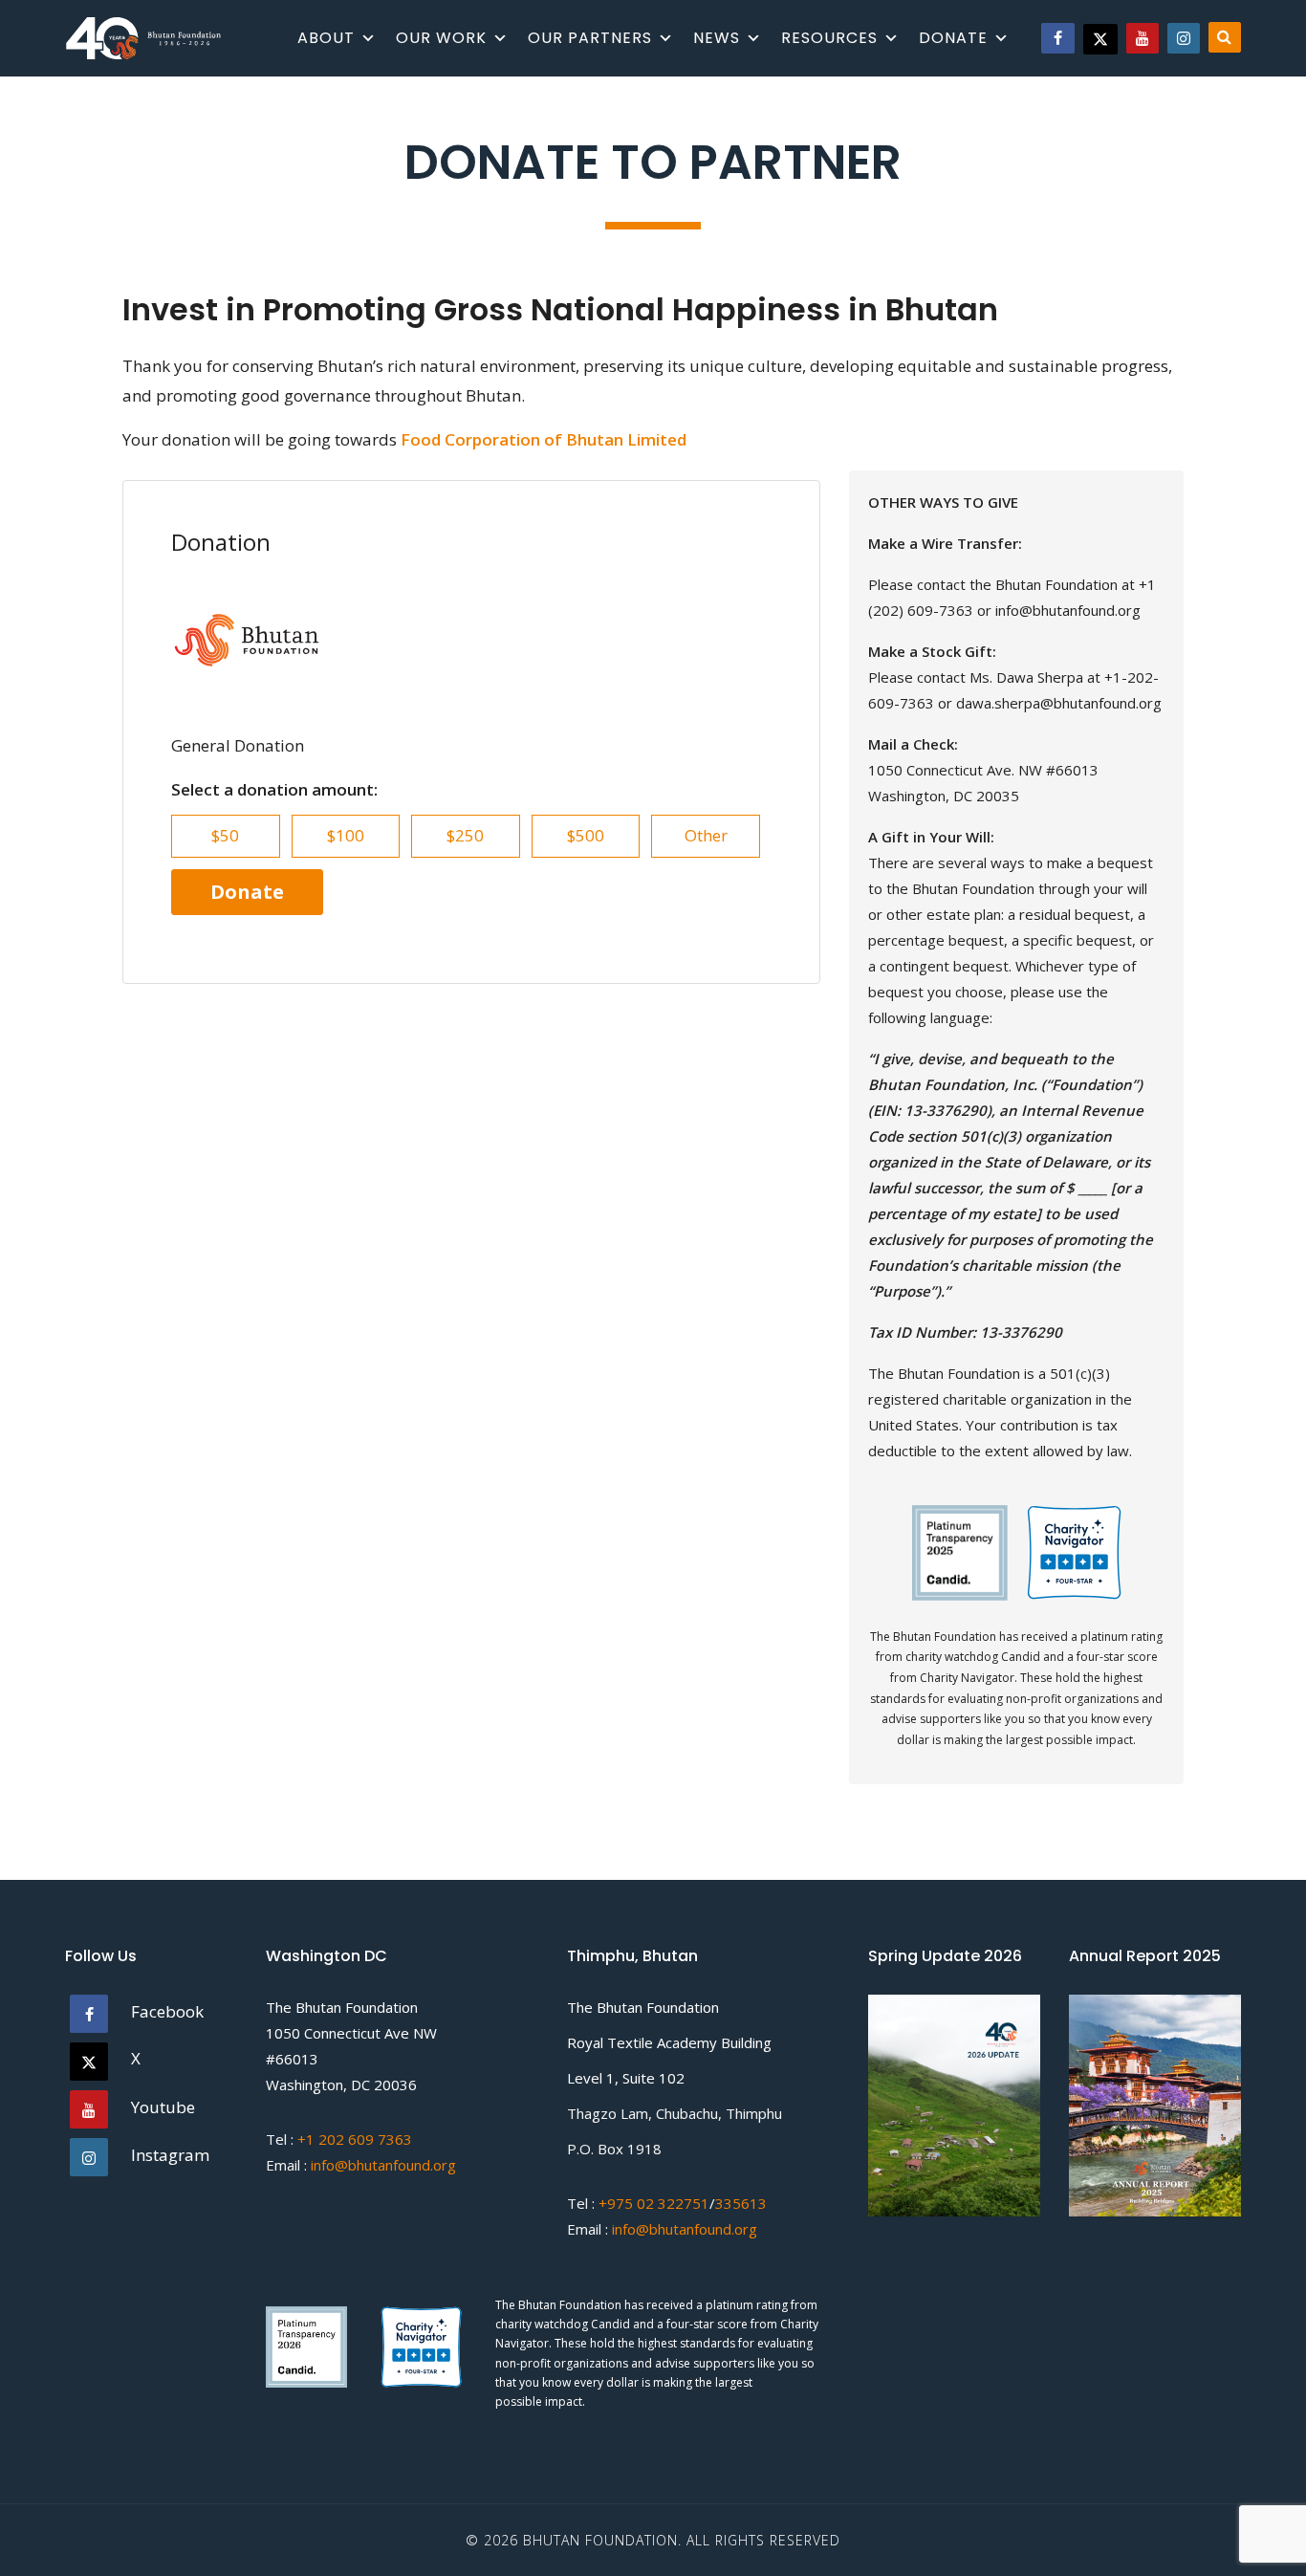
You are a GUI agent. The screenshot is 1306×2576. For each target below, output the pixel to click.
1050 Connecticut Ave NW (351, 2033)
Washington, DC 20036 (341, 2085)
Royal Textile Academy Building (669, 2042)
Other (706, 835)
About (326, 38)
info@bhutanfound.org (383, 2165)
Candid (612, 2324)
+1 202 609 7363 (355, 2139)
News (717, 38)
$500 (586, 835)
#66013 (292, 2059)
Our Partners (590, 38)
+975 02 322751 (652, 2203)
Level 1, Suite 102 (626, 2078)
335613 (741, 2203)
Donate (953, 38)
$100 (346, 835)
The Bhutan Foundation (342, 2007)
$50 (225, 835)
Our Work (441, 38)
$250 (465, 835)
